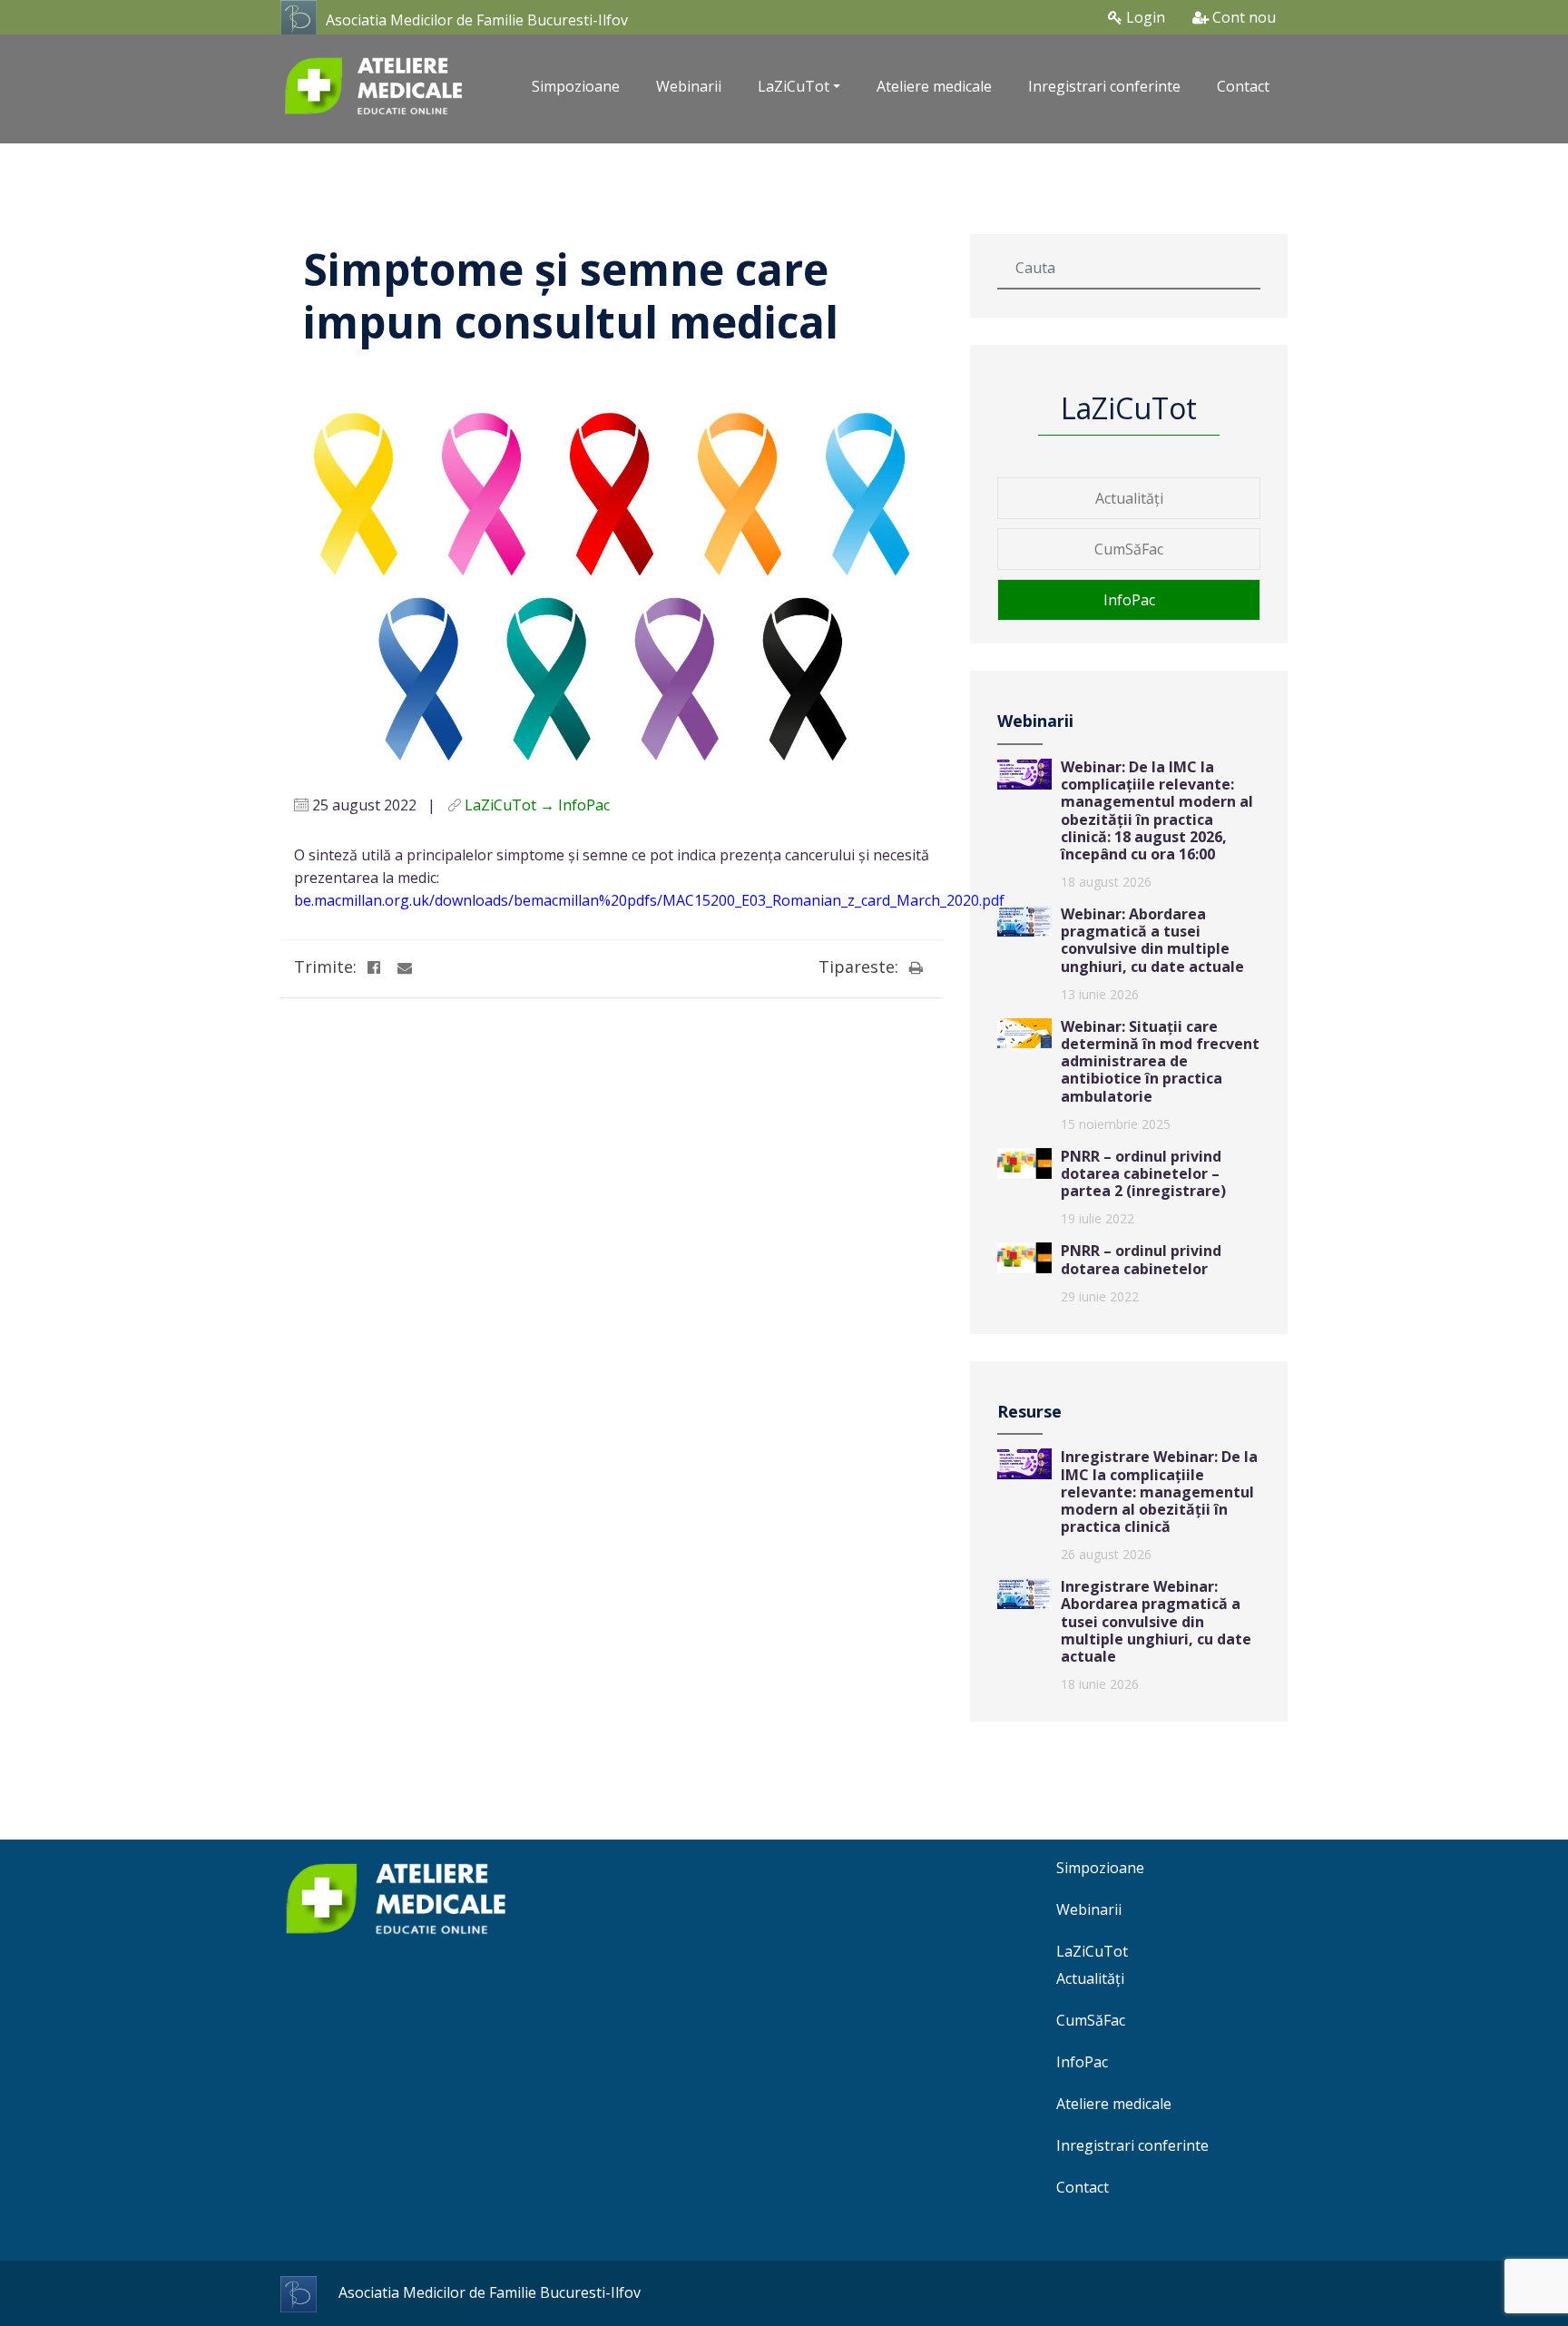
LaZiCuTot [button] (794, 86)
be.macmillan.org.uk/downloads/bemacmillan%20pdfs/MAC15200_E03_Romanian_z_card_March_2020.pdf (649, 900)
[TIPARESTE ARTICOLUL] (916, 967)
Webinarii (689, 86)
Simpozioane (576, 86)
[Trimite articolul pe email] (405, 967)
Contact (1243, 86)
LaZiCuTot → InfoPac (537, 805)
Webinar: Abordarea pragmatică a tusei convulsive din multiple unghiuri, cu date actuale (1152, 940)
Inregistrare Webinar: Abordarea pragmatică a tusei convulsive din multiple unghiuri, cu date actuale (1156, 1621)
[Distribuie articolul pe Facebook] (374, 967)
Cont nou (1242, 17)
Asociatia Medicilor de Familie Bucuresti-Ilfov (477, 20)
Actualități (1129, 498)
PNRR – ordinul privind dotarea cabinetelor (1141, 1259)
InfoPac (1129, 600)
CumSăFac (1129, 549)
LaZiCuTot (1092, 1951)
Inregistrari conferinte (1104, 86)
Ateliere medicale (934, 86)
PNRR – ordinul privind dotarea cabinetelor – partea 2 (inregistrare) (1143, 1173)
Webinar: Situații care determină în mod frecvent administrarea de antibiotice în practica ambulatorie (1160, 1061)
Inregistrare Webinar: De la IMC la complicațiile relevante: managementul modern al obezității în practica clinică (1159, 1492)
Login (1144, 17)
